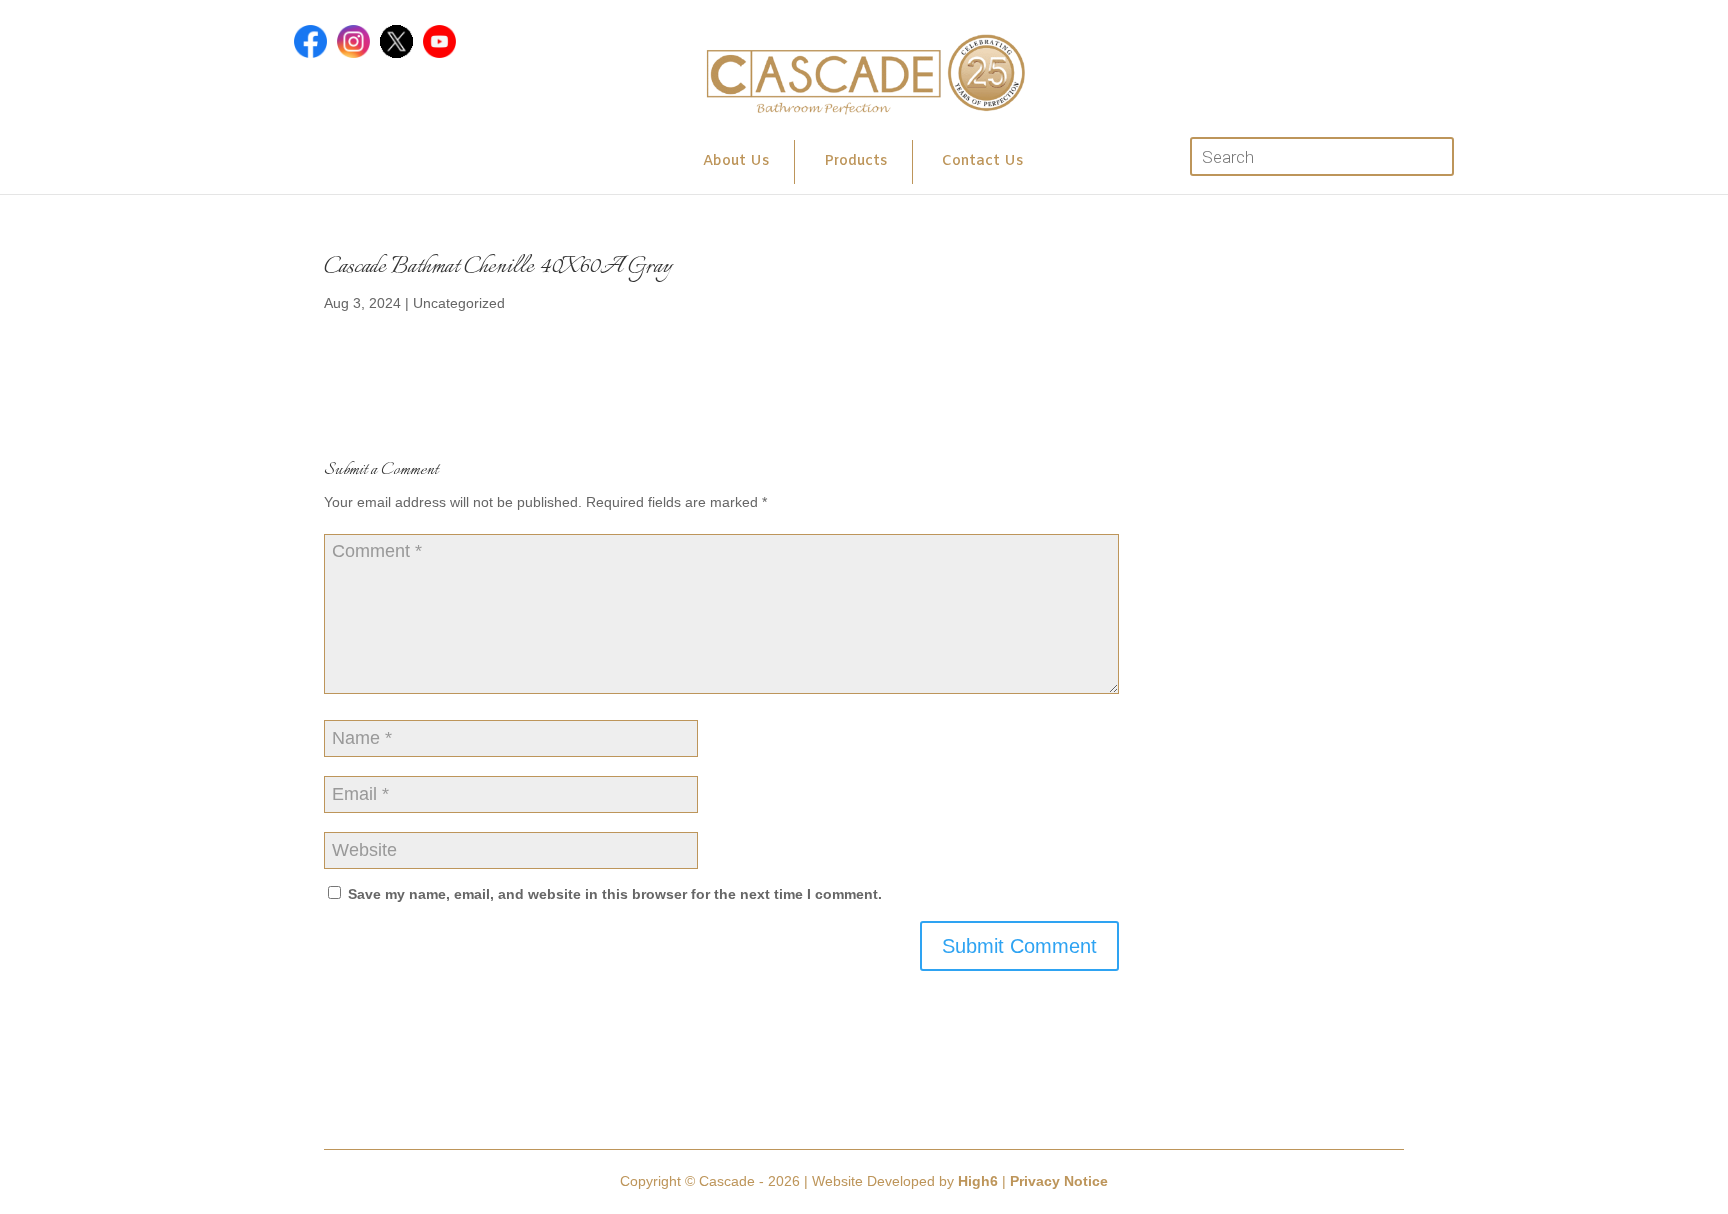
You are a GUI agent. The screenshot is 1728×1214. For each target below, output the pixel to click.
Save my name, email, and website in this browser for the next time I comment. (615, 894)
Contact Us (982, 161)
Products (855, 161)
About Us (736, 161)
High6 (978, 1181)
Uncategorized (459, 303)
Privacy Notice (1059, 1181)
